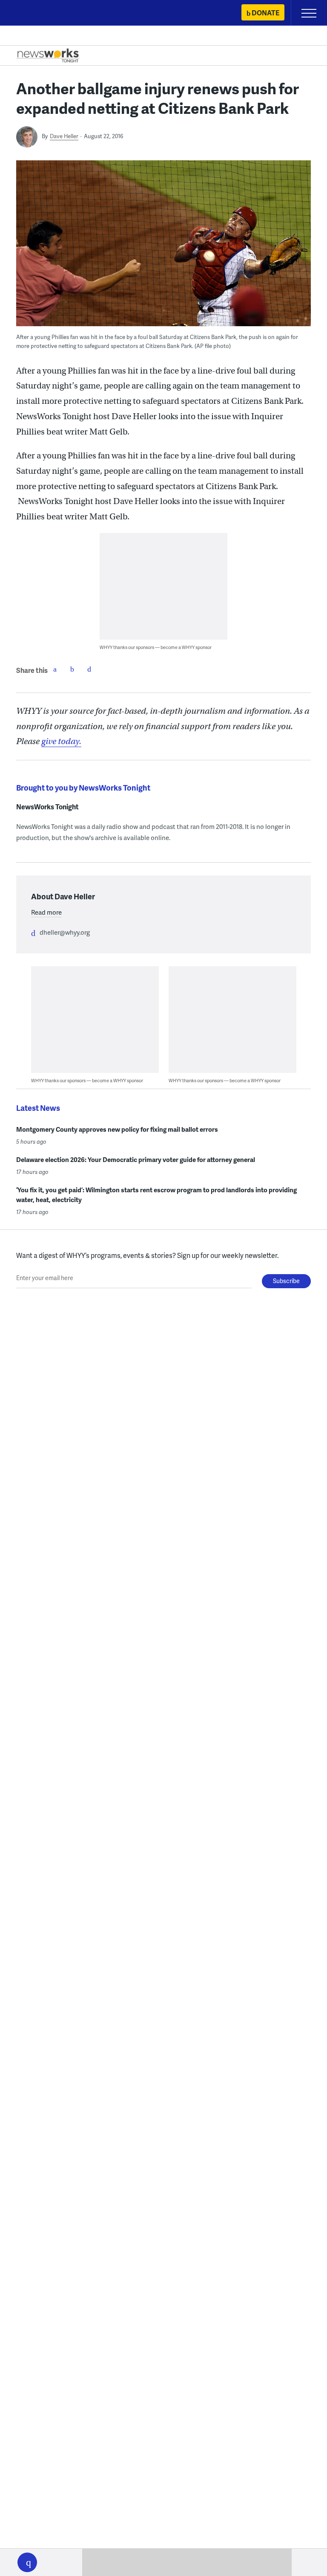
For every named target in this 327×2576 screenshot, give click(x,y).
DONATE (265, 13)
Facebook (55, 669)
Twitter (72, 669)
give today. (61, 741)
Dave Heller (64, 136)
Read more (46, 912)
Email (89, 669)
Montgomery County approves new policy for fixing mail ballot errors (117, 1129)
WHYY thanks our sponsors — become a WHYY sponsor (156, 647)
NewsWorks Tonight (47, 807)
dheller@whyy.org (65, 932)
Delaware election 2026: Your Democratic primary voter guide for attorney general (136, 1159)
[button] (27, 2562)
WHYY (32, 13)
